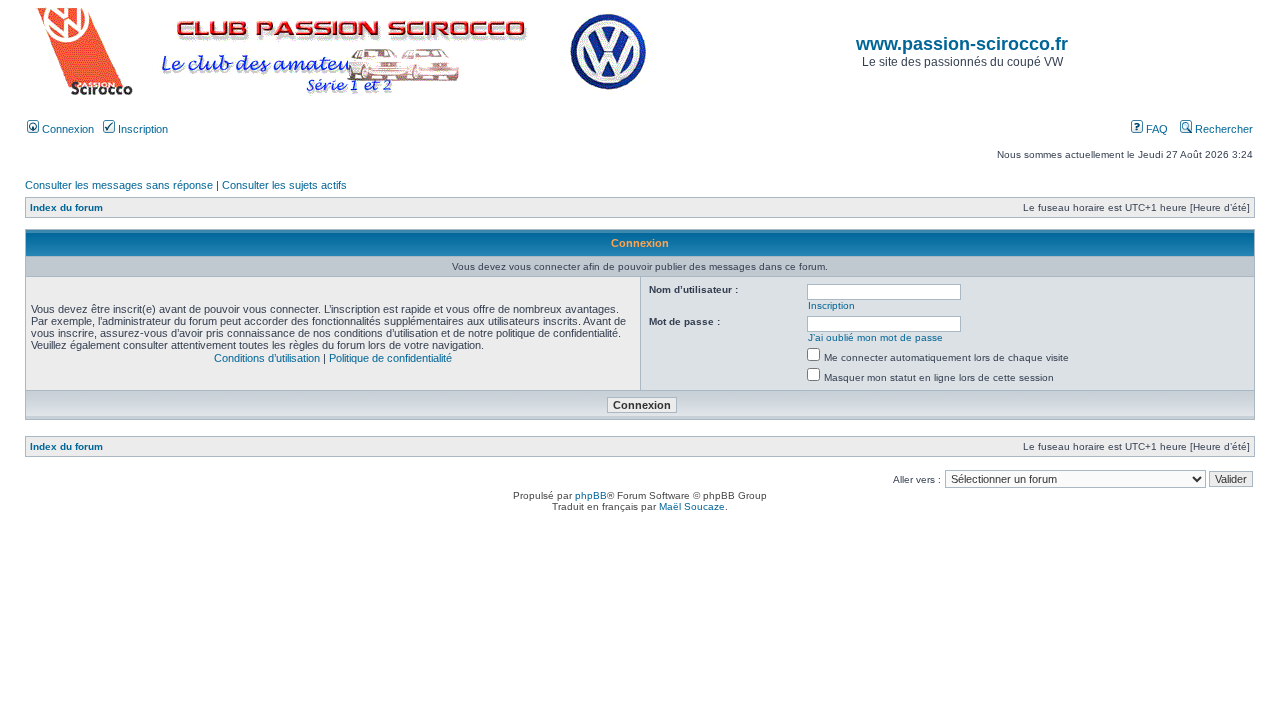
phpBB (591, 495)
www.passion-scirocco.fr (962, 44)
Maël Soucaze (692, 506)
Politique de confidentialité (390, 358)
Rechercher (1222, 129)
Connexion (66, 129)
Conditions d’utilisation (267, 358)
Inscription (141, 129)
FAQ (1155, 129)
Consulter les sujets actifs (284, 185)
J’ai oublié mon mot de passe (875, 337)
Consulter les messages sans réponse (119, 185)
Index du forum (66, 207)
